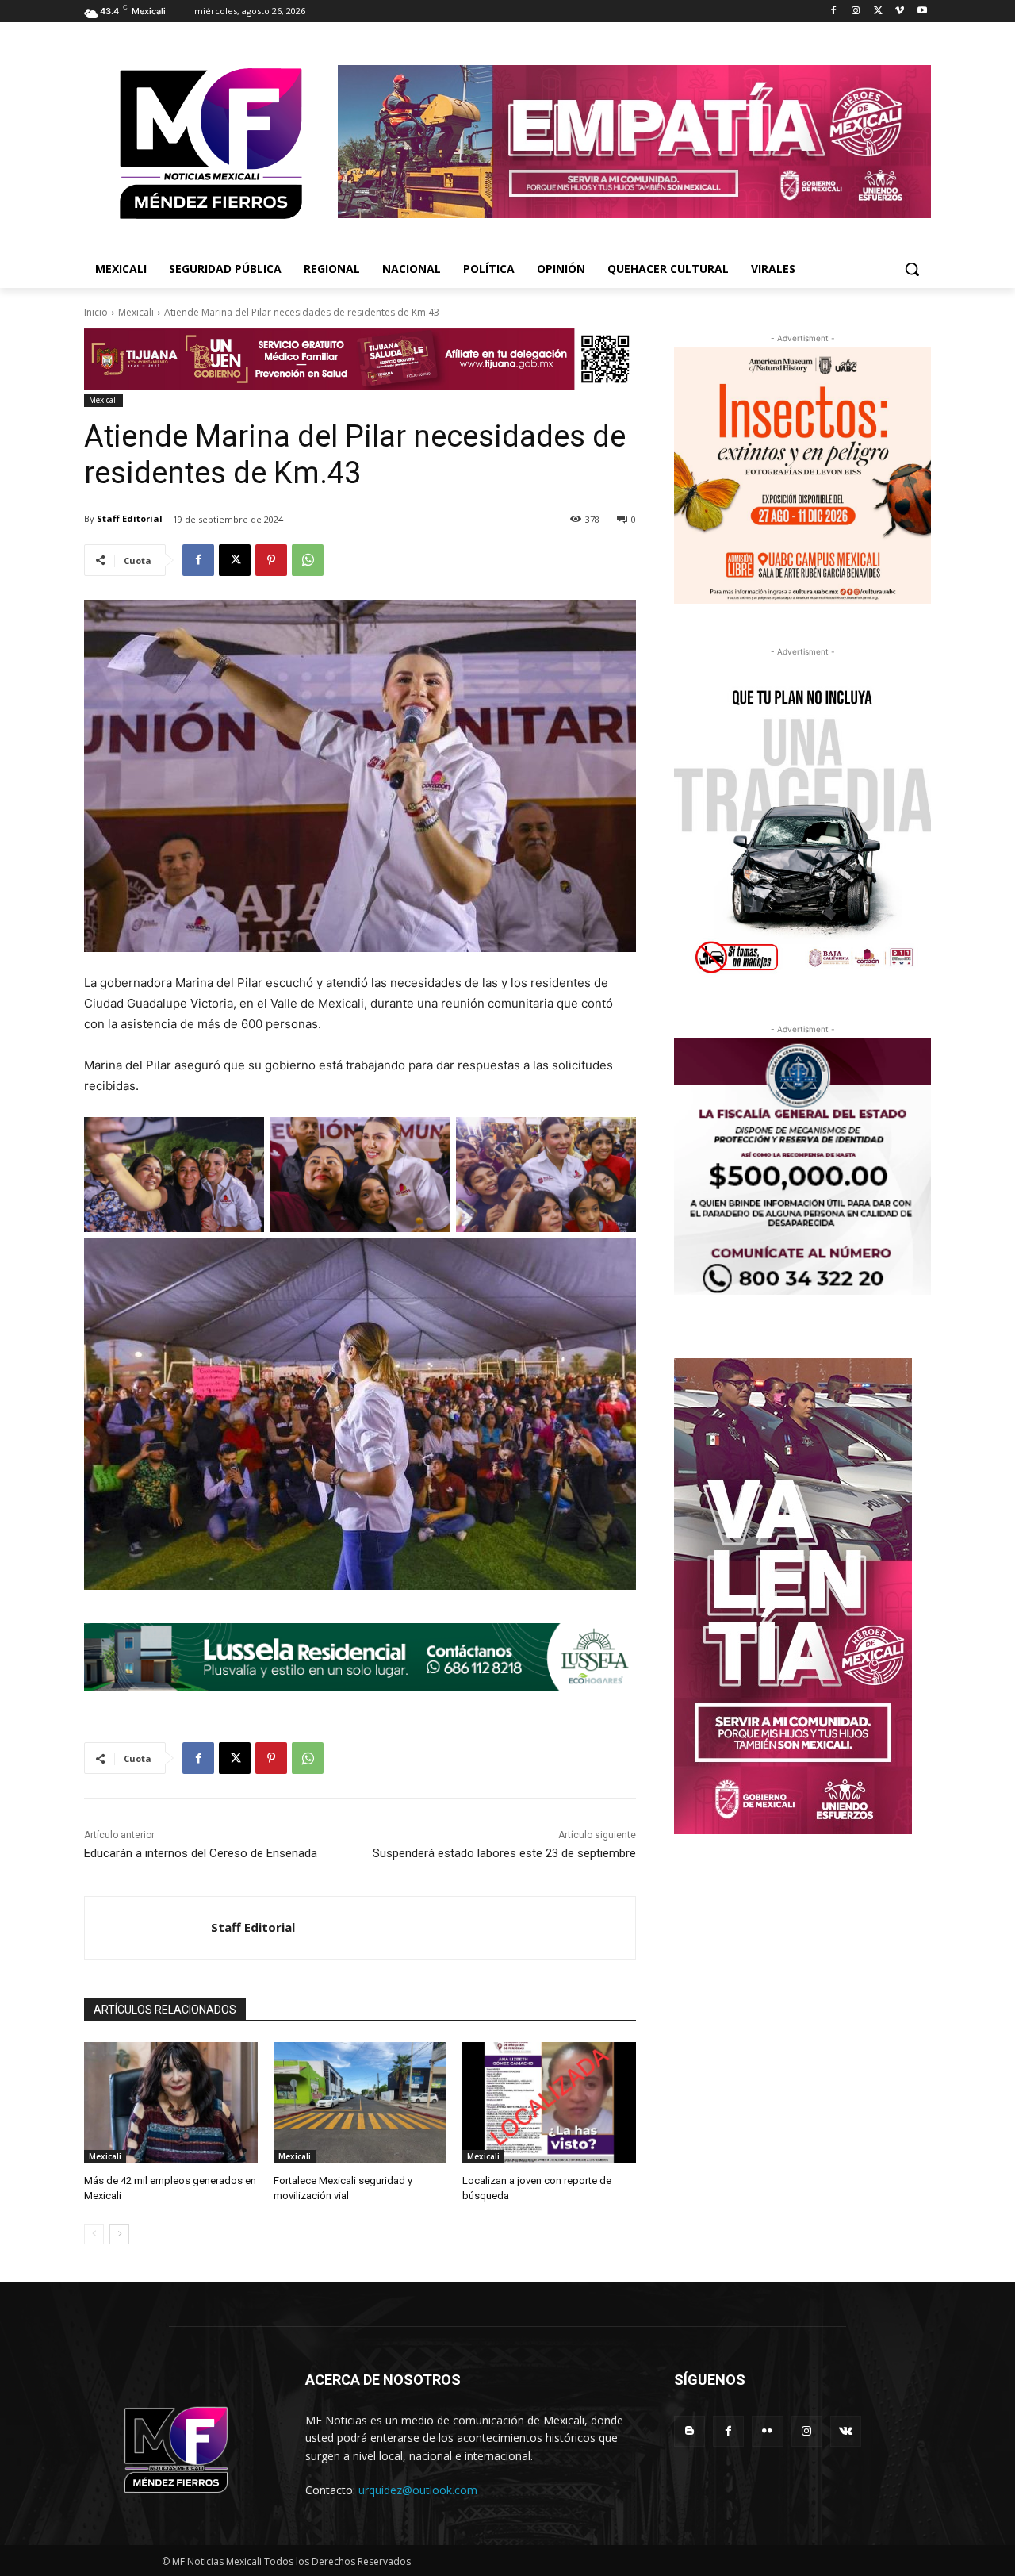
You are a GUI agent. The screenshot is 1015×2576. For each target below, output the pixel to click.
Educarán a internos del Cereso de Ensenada (201, 1853)
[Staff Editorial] (148, 1928)
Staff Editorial (130, 518)
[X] (878, 12)
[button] (912, 269)
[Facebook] (834, 12)
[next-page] (119, 2234)
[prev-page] (94, 2234)
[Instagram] (856, 12)
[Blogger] (689, 2431)
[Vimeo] (900, 12)
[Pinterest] (271, 560)
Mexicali (136, 312)
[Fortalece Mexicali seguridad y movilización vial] (360, 2103)
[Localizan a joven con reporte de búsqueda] (549, 2103)
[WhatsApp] (308, 560)
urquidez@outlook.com (418, 2490)
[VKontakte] (846, 2431)
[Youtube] (922, 12)
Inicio (96, 312)
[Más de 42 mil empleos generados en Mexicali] (171, 2103)
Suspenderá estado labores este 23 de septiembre (504, 1853)
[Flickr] (767, 2431)
